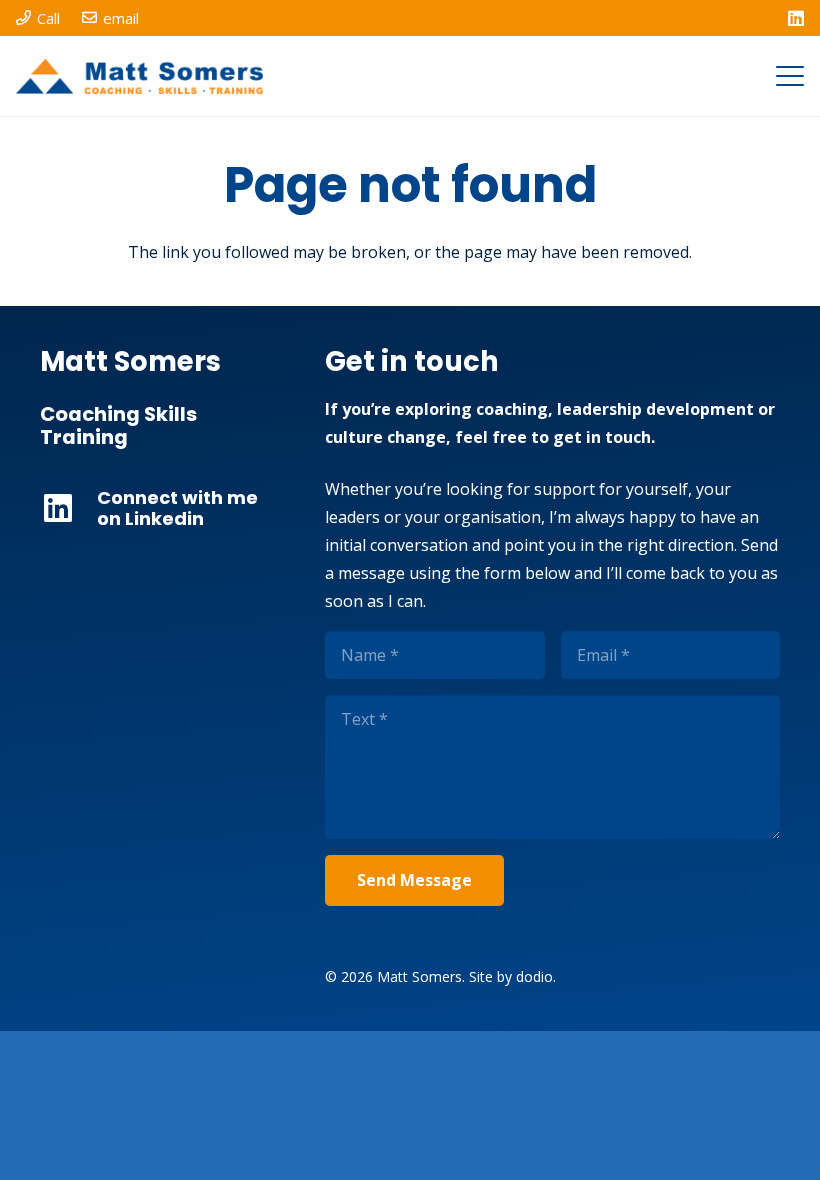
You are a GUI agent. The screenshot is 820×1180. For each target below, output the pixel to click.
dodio (534, 976)
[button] (790, 76)
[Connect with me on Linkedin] (68, 508)
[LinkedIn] (796, 18)
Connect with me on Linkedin (177, 508)
